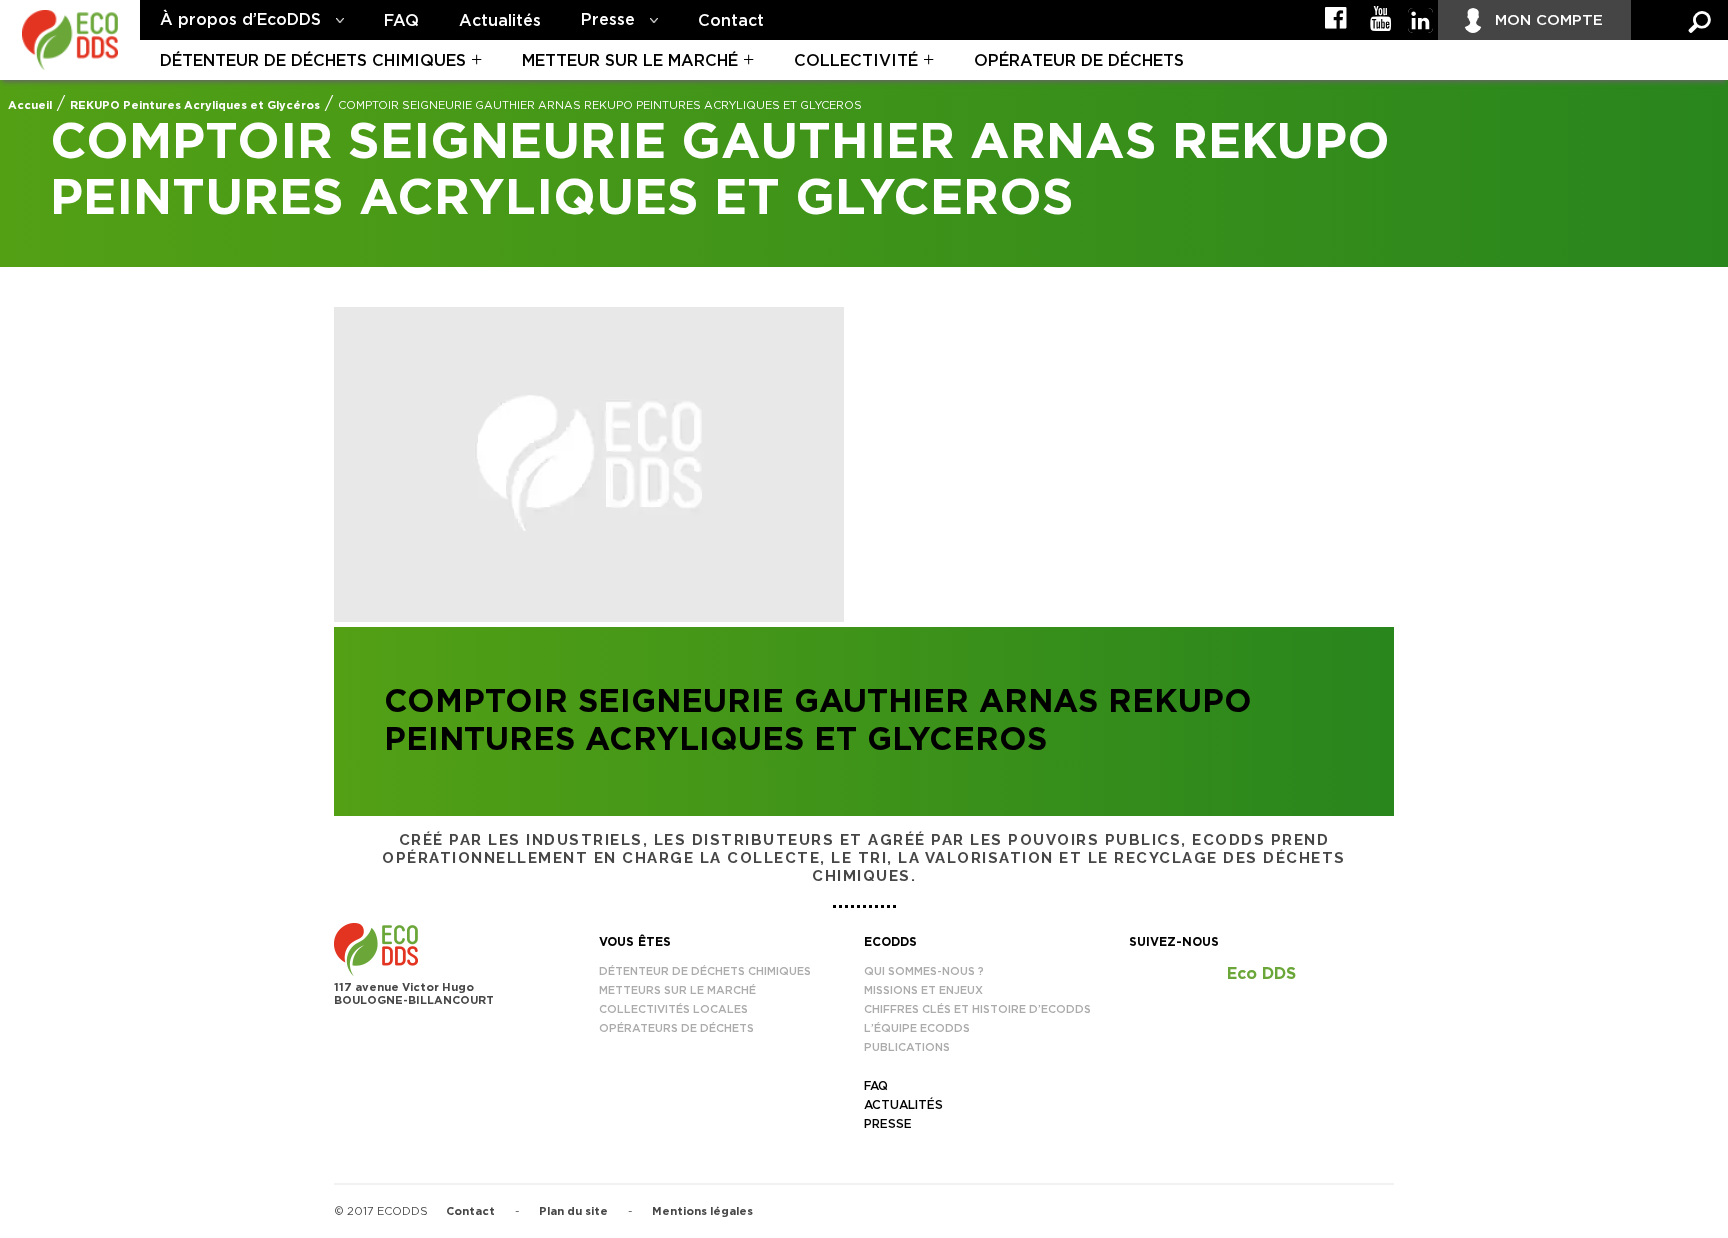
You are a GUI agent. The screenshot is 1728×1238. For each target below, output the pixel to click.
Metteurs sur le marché (677, 990)
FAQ (401, 21)
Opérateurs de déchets (676, 1028)
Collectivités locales (673, 1009)
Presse (608, 20)
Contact (731, 21)
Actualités (500, 21)
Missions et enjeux (923, 990)
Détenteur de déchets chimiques (313, 61)
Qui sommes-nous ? (924, 971)
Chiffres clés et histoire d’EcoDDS (977, 1009)
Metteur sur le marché (630, 61)
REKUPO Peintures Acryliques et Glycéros (195, 105)
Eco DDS (1261, 974)
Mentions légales (702, 1211)
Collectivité (856, 61)
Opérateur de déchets (1079, 61)
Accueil (30, 105)
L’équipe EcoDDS (917, 1028)
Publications (907, 1047)
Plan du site (573, 1211)
